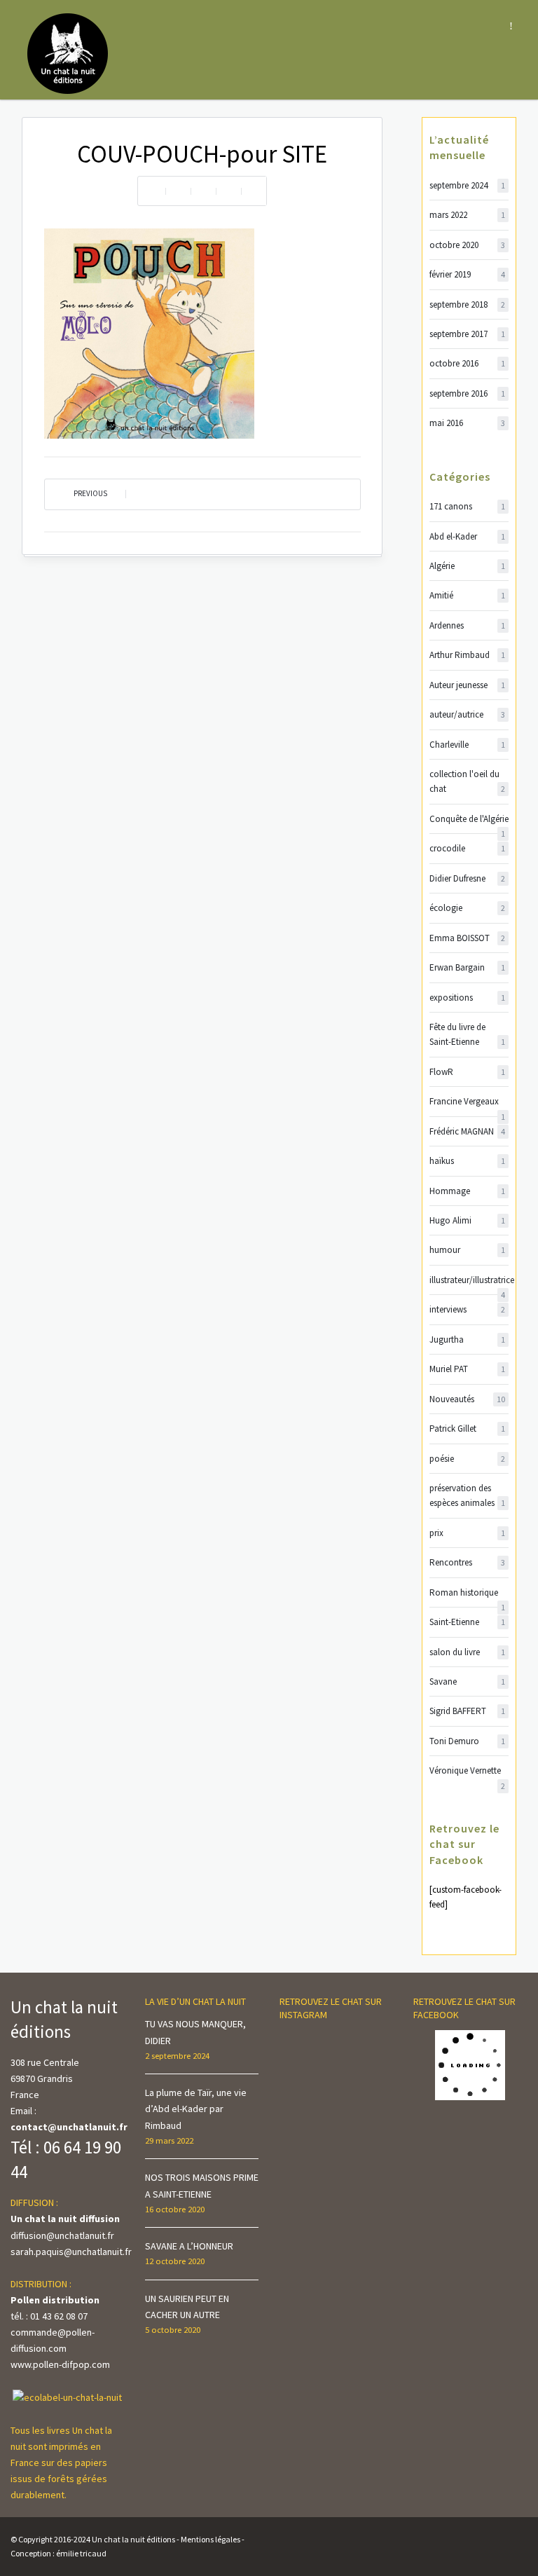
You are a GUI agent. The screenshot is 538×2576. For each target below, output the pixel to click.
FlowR (467, 1072)
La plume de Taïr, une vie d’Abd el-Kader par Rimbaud (196, 2109)
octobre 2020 (467, 245)
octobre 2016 (467, 363)
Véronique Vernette (467, 1771)
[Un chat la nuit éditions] (68, 53)
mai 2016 (467, 423)
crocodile (467, 848)
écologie (467, 908)
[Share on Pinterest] (228, 191)
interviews (467, 1309)
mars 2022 (467, 215)
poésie (467, 1459)
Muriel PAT (467, 1369)
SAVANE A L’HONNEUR (189, 2246)
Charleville (467, 745)
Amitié (467, 595)
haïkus (467, 1161)
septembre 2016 (467, 393)
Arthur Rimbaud (467, 655)
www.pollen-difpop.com (60, 2364)
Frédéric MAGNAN (467, 1131)
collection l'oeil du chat (467, 781)
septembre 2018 (467, 304)
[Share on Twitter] (203, 191)
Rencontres (467, 1562)
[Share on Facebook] (178, 191)
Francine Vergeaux (467, 1102)
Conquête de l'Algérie (469, 820)
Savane (467, 1681)
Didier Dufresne (467, 878)
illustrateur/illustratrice (469, 1281)
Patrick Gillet (467, 1429)
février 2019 (467, 274)
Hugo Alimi (467, 1220)
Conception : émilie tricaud (58, 2553)
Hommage (467, 1191)
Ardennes (467, 625)
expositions (467, 998)
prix (467, 1533)
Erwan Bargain (467, 967)
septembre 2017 (467, 334)
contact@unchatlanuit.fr (69, 2127)
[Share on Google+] (254, 191)
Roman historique (467, 1593)
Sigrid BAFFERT (467, 1711)
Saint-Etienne (467, 1622)
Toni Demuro (467, 1741)
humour (467, 1250)
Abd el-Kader (467, 536)
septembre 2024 (467, 185)
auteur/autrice (467, 714)
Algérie (467, 566)
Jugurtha (467, 1340)
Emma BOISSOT (467, 938)
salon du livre (467, 1652)
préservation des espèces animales (467, 1495)
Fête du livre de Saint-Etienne (467, 1034)
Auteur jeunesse (467, 685)
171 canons (467, 506)
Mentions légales (211, 2539)
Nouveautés (467, 1399)
